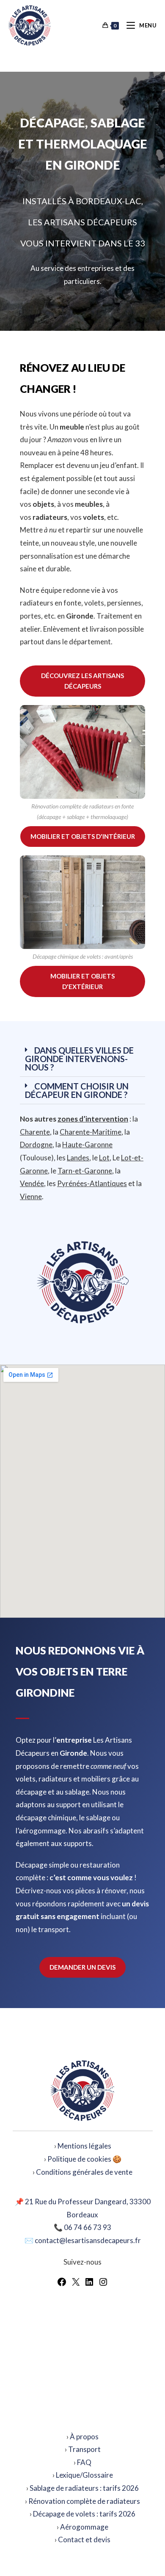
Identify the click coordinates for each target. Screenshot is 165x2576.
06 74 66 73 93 (88, 2227)
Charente (35, 1132)
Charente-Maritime (91, 1132)
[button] (82, 1059)
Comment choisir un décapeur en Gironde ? (77, 1090)
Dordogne (36, 1145)
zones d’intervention (93, 1119)
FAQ (84, 2462)
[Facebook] (62, 2284)
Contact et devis (84, 2540)
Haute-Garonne (87, 1145)
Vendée (32, 1183)
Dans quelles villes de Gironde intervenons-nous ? (79, 1059)
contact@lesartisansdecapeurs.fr (88, 2240)
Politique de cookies (79, 2159)
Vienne (31, 1196)
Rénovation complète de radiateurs (84, 2501)
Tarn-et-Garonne (85, 1171)
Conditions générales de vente (84, 2172)
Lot (104, 1158)
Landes (78, 1158)
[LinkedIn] (89, 2284)
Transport (84, 2449)
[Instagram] (103, 2284)
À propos (84, 2437)
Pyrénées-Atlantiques (92, 1183)
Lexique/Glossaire (84, 2475)
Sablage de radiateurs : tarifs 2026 (84, 2488)
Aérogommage (84, 2527)
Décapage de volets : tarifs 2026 (84, 2514)
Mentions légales (84, 2146)
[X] (76, 2284)
